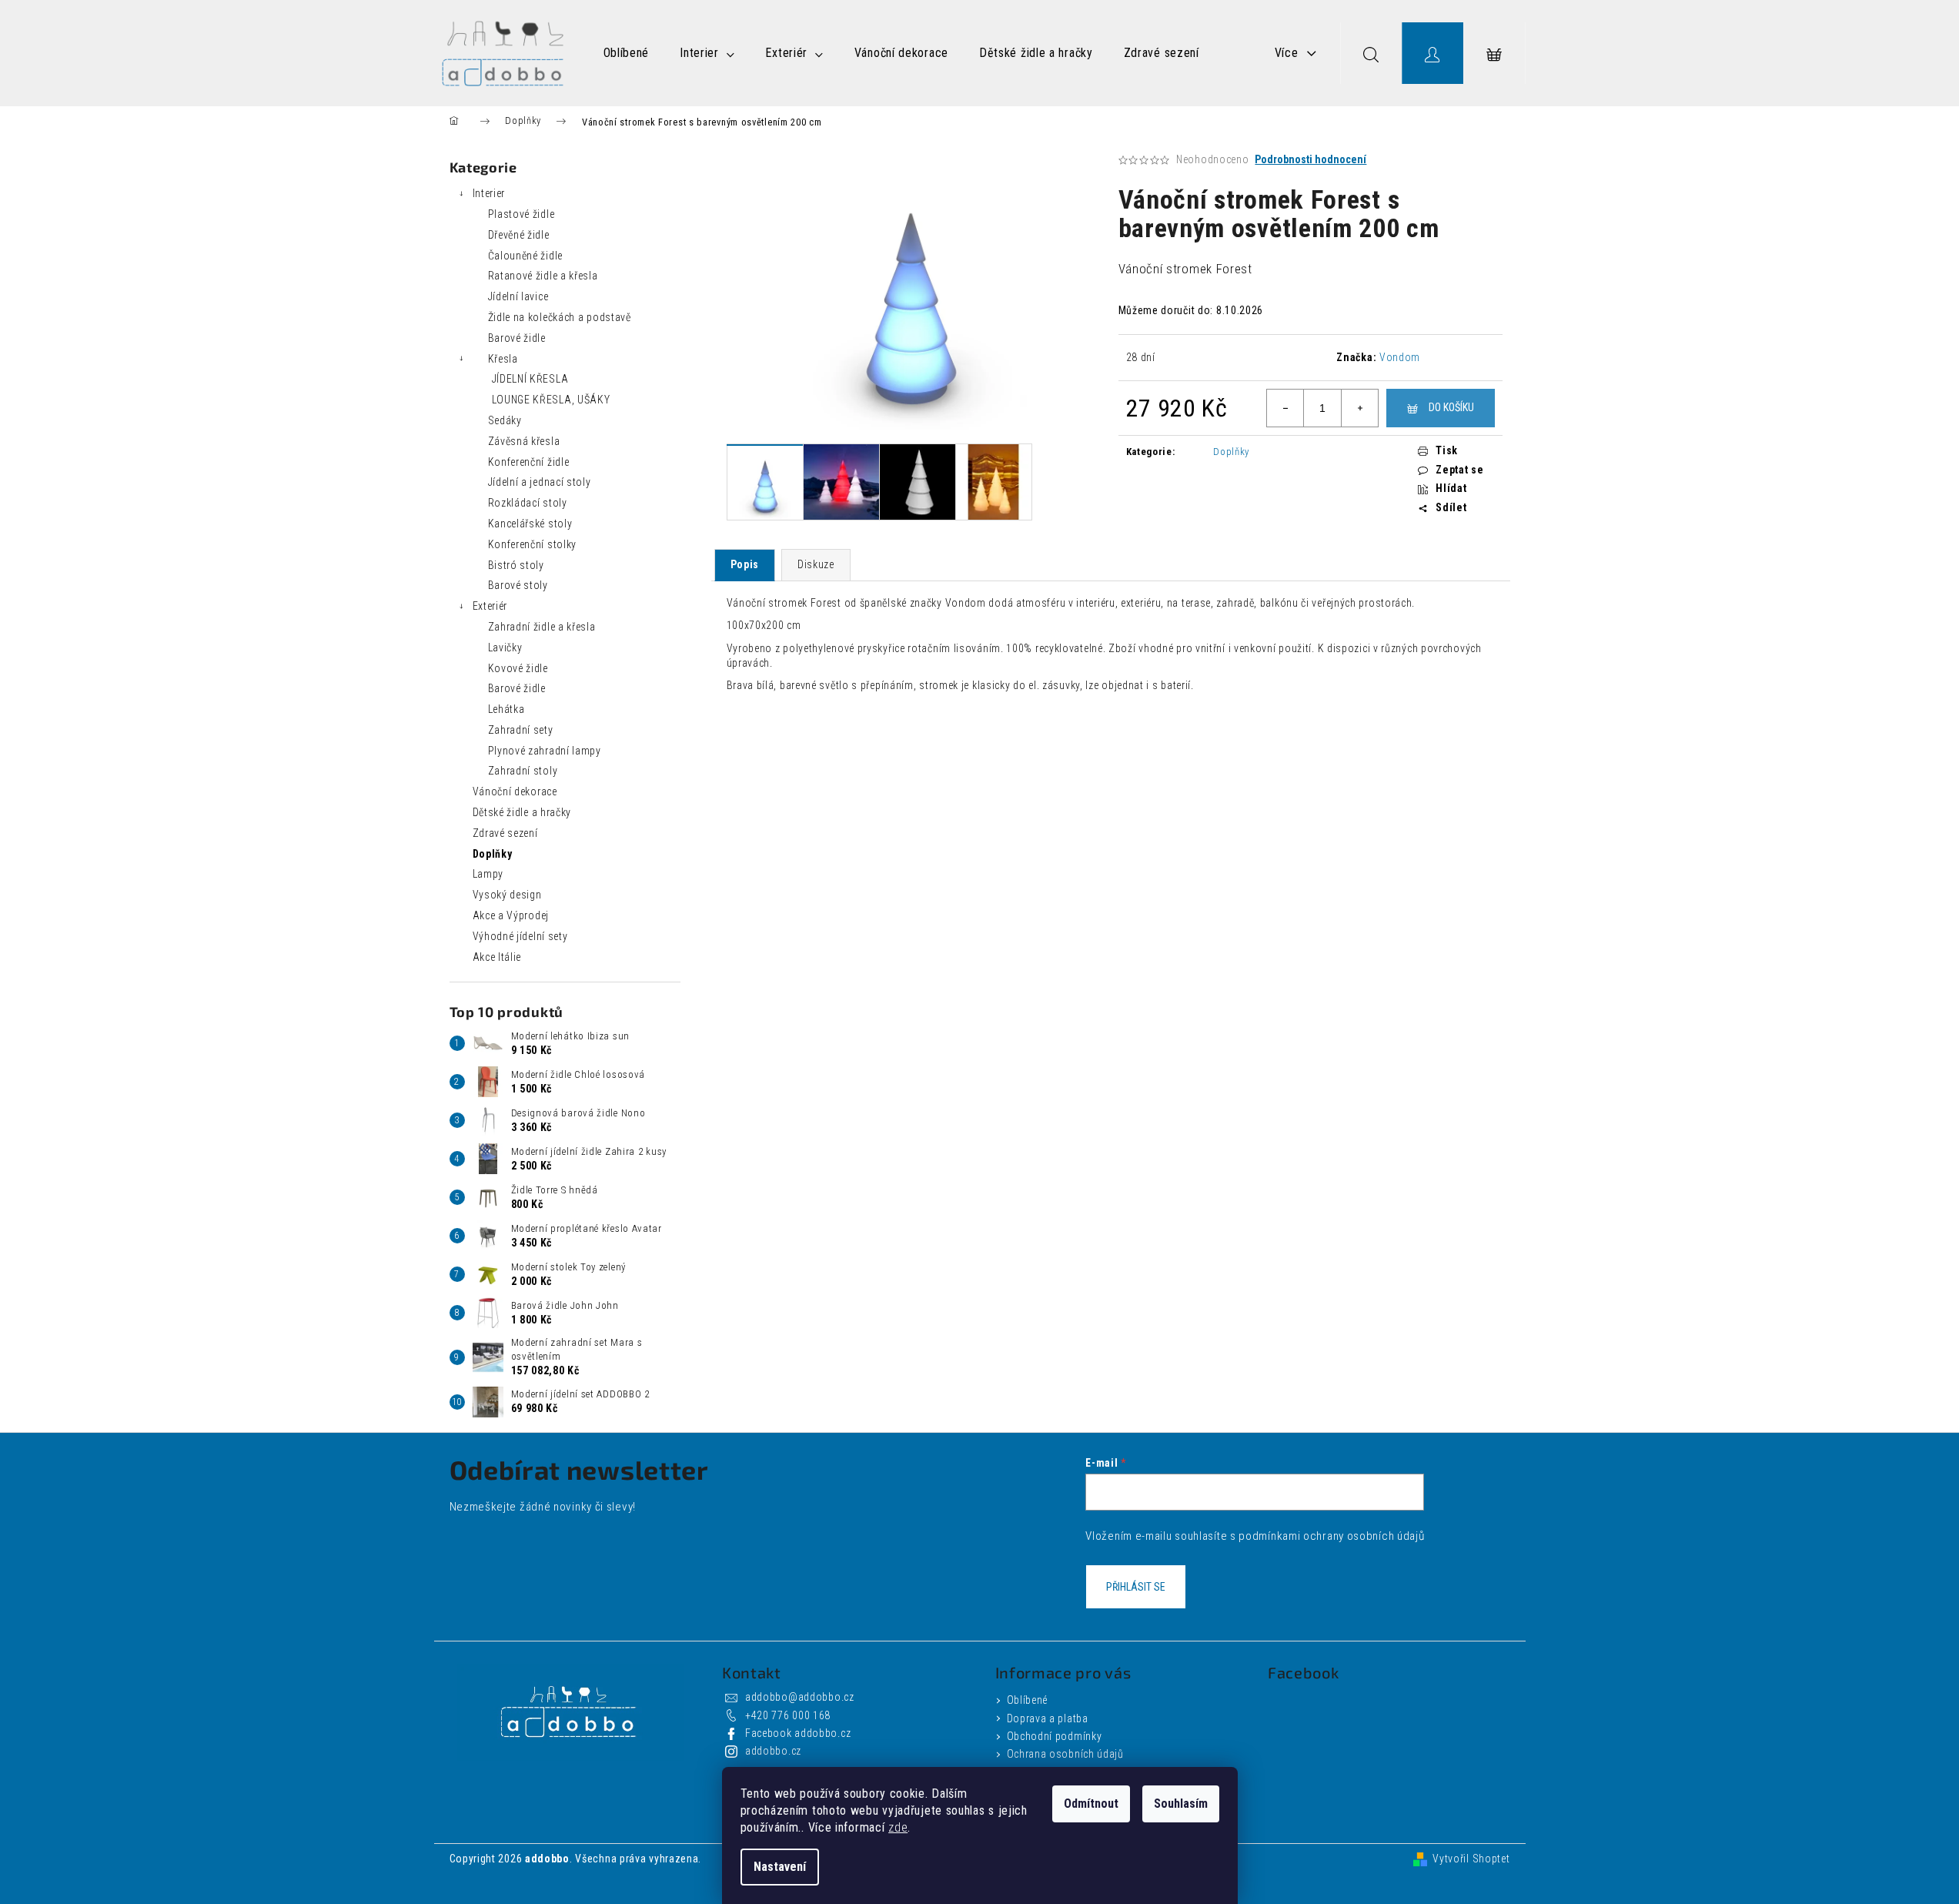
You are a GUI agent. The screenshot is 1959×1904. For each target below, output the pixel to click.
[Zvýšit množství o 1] (1359, 408)
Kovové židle (518, 668)
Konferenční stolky (533, 544)
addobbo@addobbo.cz (800, 1697)
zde (898, 1827)
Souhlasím (1181, 1804)
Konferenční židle (529, 462)
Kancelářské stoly (530, 524)
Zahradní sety (521, 730)
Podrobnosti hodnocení (1310, 159)
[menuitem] (627, 53)
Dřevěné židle (519, 235)
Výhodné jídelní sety (520, 936)
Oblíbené (1028, 1700)
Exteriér (490, 606)
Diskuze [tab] (816, 564)
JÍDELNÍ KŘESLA (530, 379)
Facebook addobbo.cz (798, 1733)
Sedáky (505, 420)
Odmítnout (1091, 1804)
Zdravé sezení (505, 833)
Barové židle (517, 338)
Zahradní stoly (523, 771)
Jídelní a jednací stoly (540, 482)
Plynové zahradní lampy (545, 751)
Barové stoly (518, 585)
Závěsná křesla (524, 441)
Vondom (1400, 357)
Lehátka (506, 709)
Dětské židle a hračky (522, 812)
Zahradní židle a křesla (542, 627)
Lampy (488, 874)
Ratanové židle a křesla (543, 276)
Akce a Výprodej (511, 915)
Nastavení (780, 1867)
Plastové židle (522, 214)
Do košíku (1451, 407)
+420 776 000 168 (788, 1715)
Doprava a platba (1048, 1718)
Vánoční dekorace (515, 791)
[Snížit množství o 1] (1285, 408)
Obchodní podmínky (1055, 1736)
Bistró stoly (516, 565)
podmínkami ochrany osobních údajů (1331, 1536)
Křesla (503, 359)
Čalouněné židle (526, 256)
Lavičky (505, 647)
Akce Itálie (497, 957)
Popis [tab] (745, 564)
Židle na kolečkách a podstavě (560, 317)
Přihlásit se (1136, 1587)
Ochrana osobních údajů (1065, 1754)
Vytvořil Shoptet (1471, 1859)
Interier (489, 193)
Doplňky (493, 854)
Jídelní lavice (518, 296)
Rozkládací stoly (528, 503)
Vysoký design (507, 895)
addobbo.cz (773, 1751)
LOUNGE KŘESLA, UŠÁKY (551, 400)
